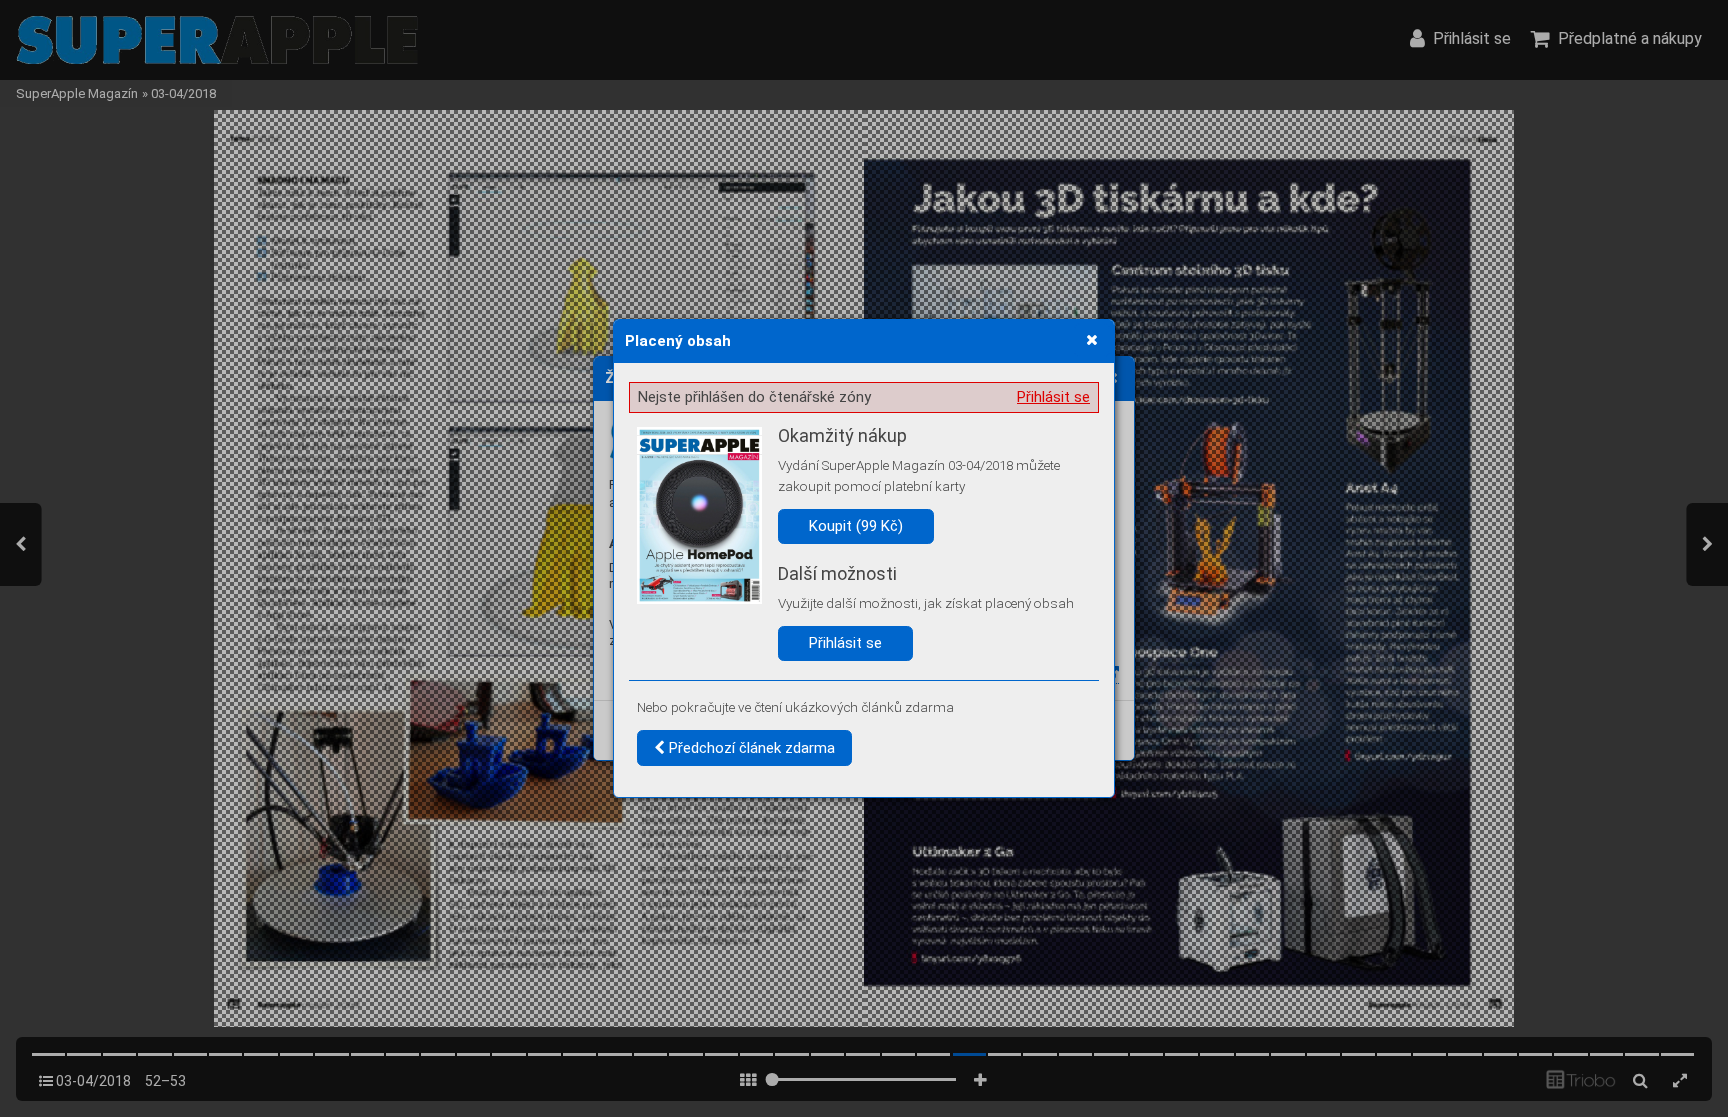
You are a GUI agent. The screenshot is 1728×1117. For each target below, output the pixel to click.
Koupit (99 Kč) (856, 526)
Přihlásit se (1053, 397)
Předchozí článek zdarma (750, 748)
